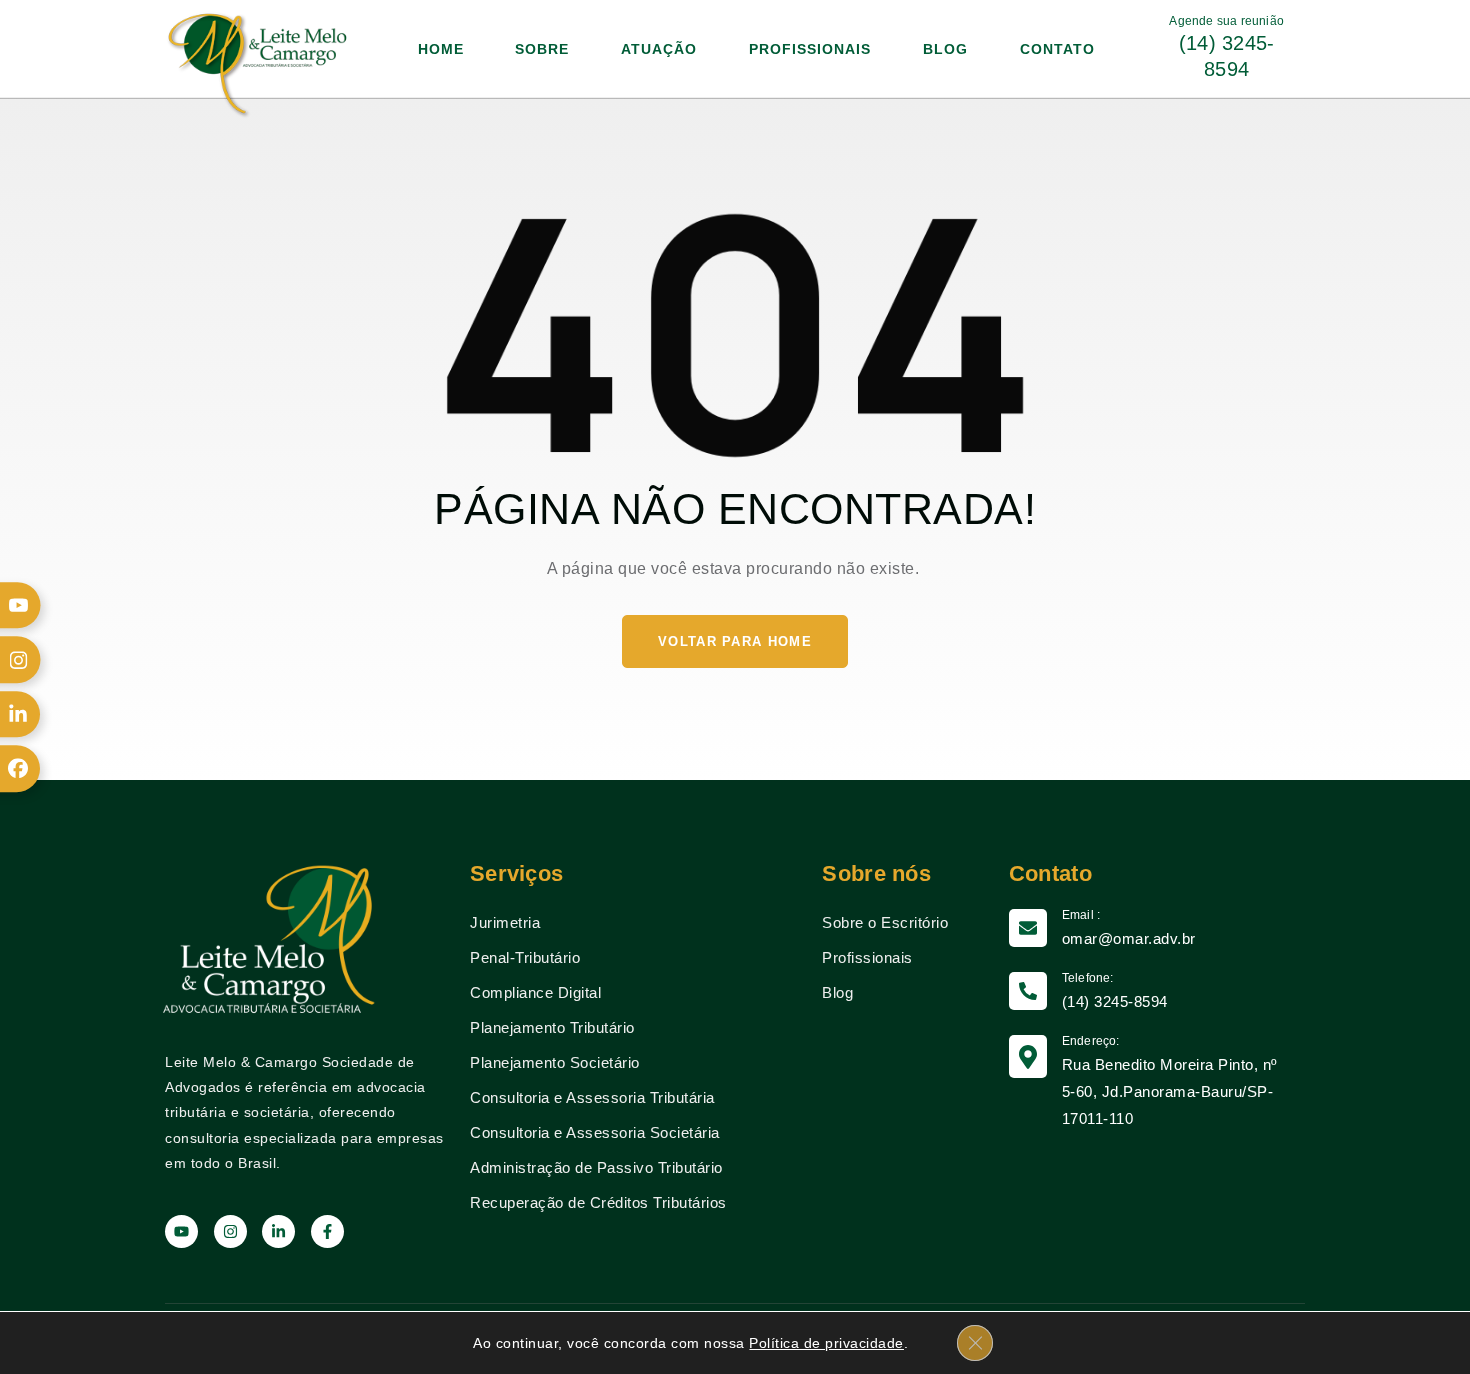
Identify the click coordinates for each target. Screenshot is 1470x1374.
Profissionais (810, 49)
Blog (945, 49)
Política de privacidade (826, 1343)
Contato (1057, 49)
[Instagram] (230, 1231)
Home (441, 49)
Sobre (542, 49)
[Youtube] (181, 1231)
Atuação (659, 49)
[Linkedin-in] (278, 1231)
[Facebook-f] (327, 1231)
